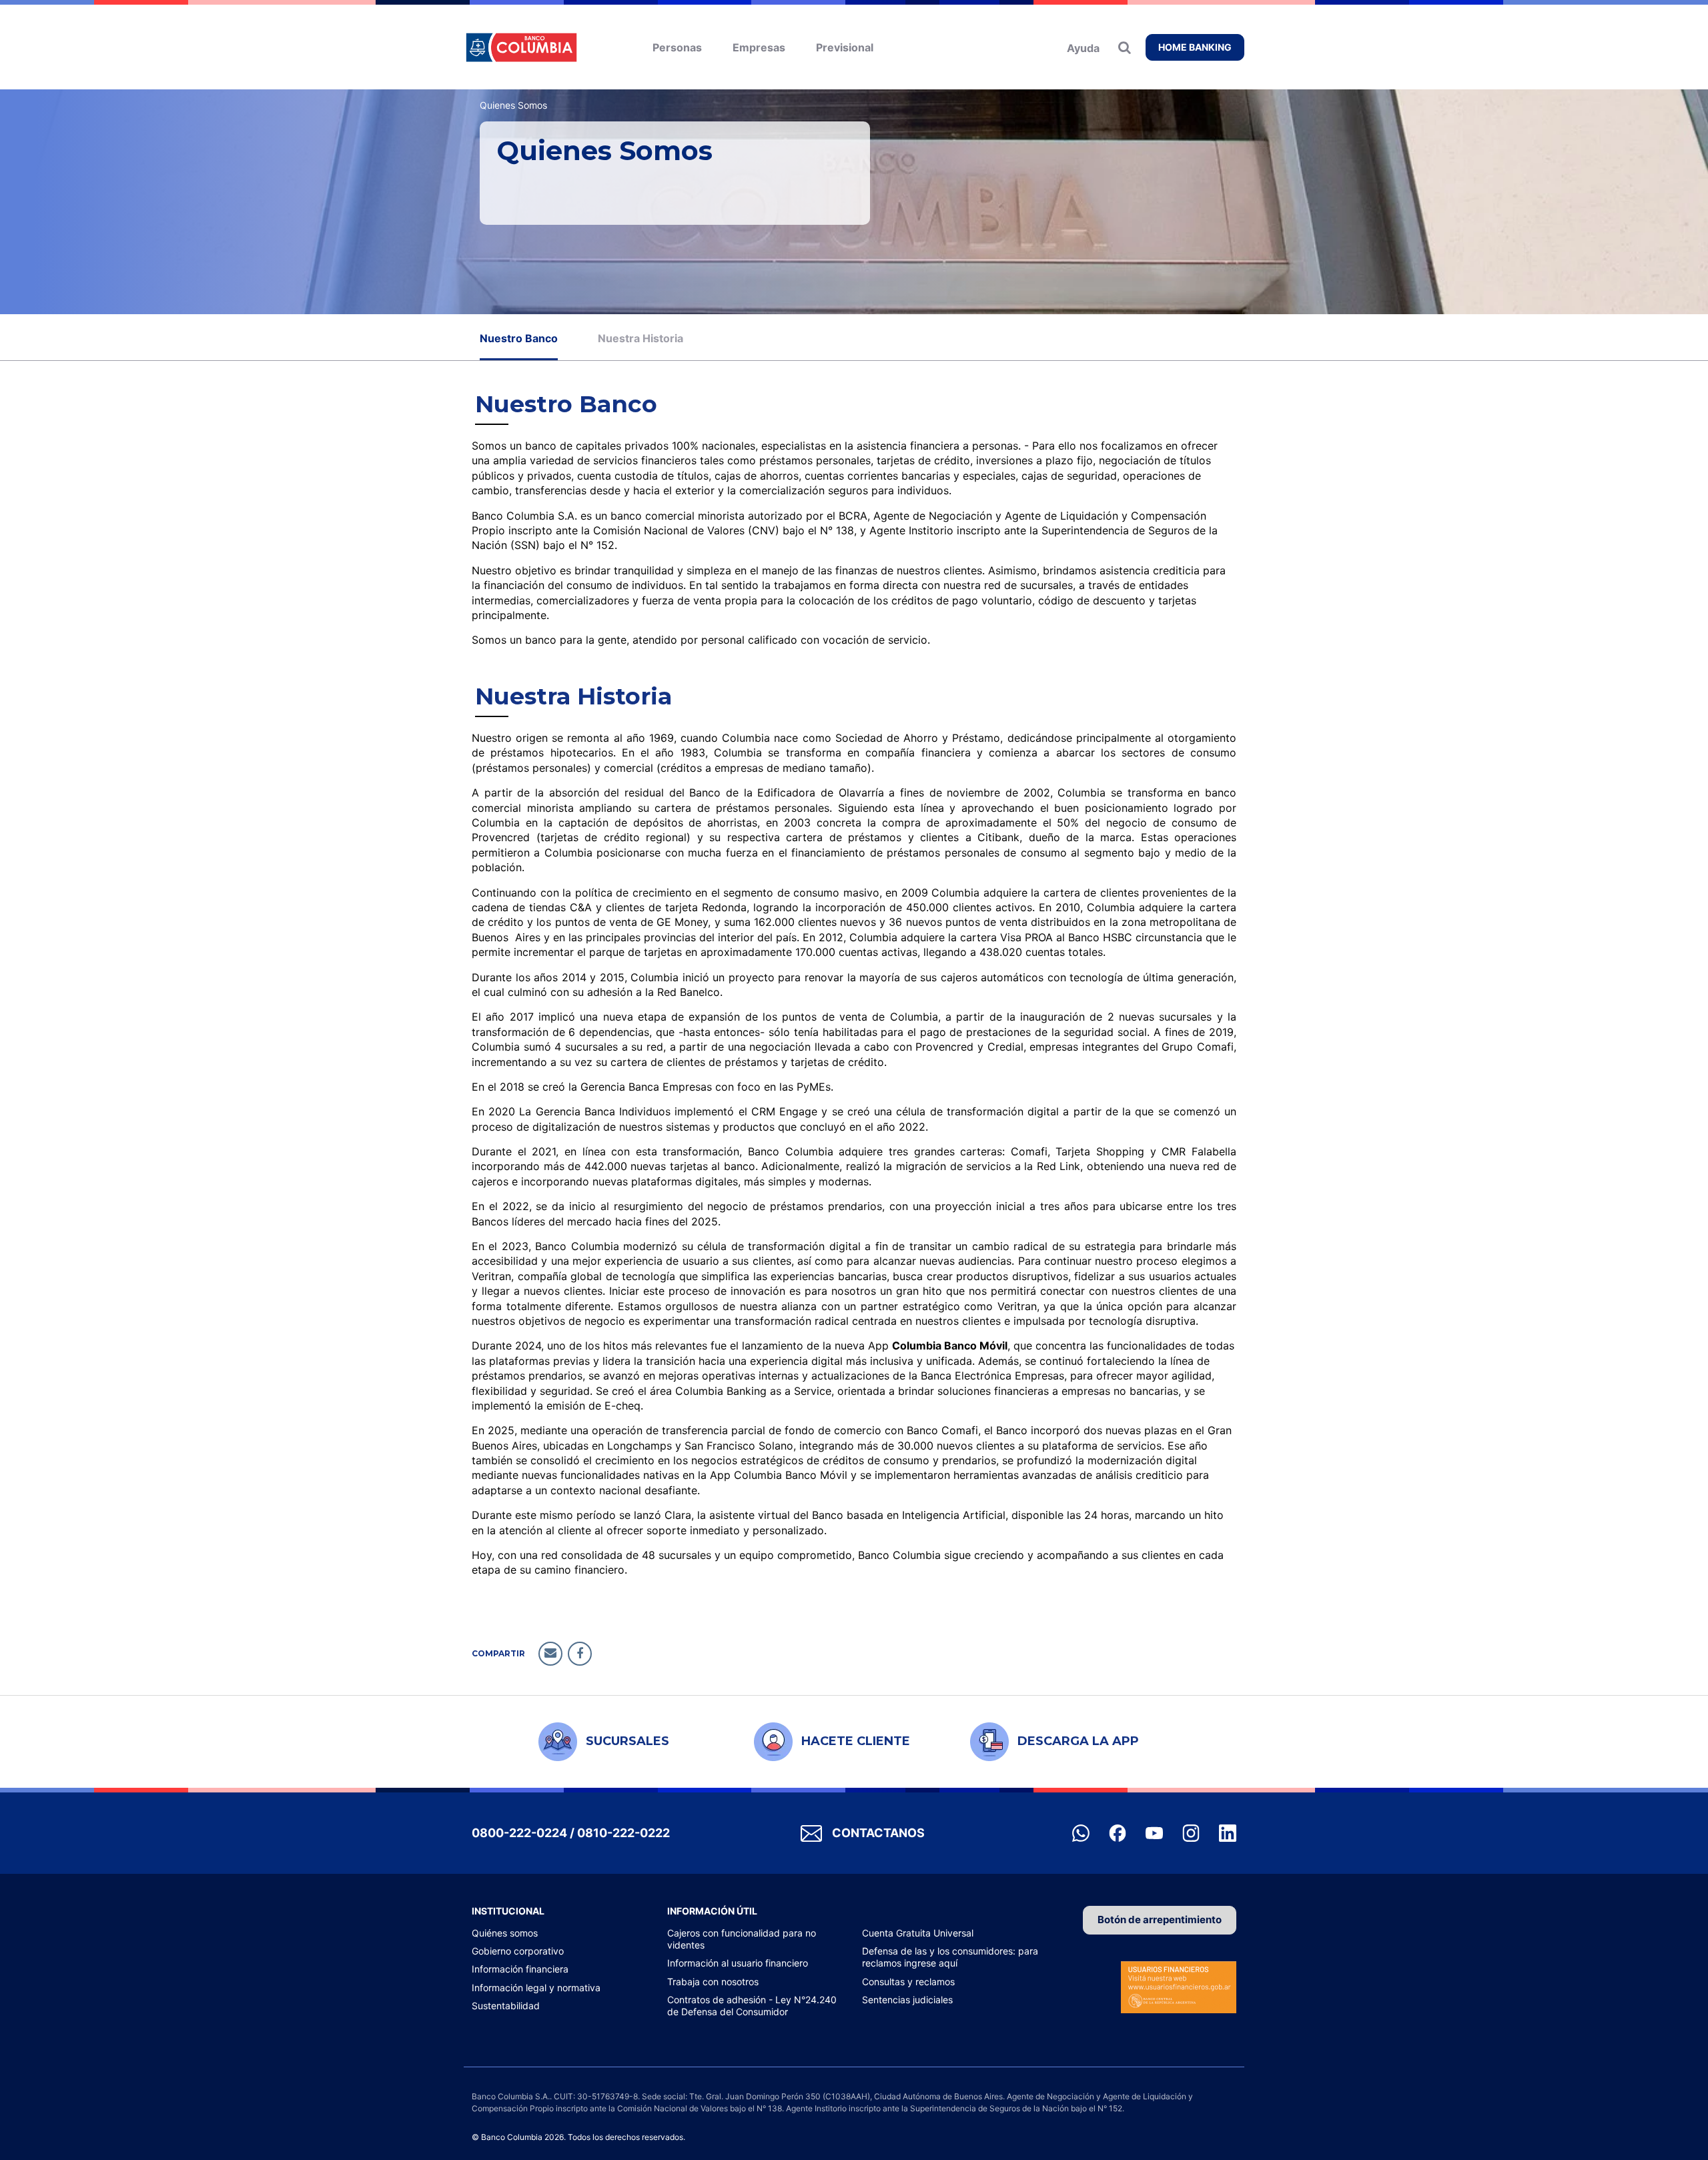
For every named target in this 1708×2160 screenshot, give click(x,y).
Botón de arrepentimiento (1160, 1920)
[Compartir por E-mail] (550, 1654)
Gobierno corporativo (518, 1951)
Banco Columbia (521, 47)
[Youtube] (1156, 1832)
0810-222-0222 (623, 1833)
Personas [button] (677, 47)
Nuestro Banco (519, 338)
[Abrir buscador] (1128, 47)
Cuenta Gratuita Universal (918, 1933)
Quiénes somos (505, 1933)
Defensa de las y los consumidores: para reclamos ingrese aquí (950, 1957)
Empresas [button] (759, 47)
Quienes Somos (513, 105)
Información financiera (520, 1969)
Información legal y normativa (536, 1988)
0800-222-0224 (519, 1833)
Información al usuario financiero (738, 1963)
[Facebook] (1119, 1832)
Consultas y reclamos (908, 1982)
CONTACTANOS (878, 1833)
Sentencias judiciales (907, 2000)
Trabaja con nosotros (713, 1982)
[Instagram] (1192, 1832)
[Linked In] (1228, 1832)
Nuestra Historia (640, 338)
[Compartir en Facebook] (580, 1654)
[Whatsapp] (1082, 1832)
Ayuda (1083, 48)
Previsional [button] (845, 47)
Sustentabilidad (506, 2006)
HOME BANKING (1195, 47)
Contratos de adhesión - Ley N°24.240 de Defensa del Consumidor (752, 2006)
